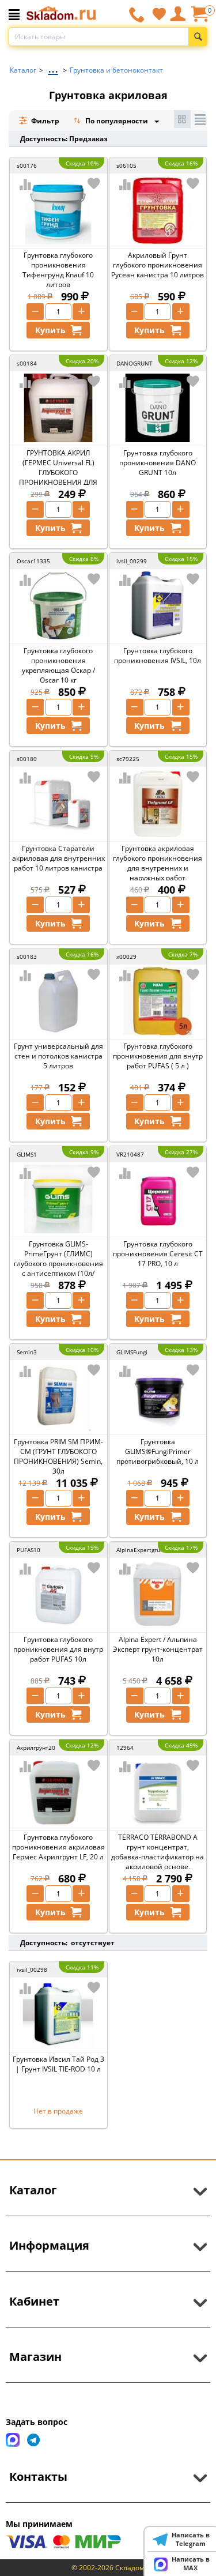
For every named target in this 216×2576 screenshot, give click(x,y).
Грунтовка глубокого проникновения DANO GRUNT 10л (158, 463)
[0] (199, 18)
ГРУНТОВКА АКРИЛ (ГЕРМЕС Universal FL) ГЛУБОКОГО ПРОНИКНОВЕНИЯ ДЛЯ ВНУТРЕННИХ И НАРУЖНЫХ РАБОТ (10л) (58, 477)
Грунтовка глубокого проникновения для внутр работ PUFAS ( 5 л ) (158, 1056)
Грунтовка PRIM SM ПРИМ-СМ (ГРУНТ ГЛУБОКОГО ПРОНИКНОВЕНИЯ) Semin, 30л (58, 1456)
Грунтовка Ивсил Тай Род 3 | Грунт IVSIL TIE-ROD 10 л (58, 2064)
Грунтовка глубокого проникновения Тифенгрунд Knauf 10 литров (58, 270)
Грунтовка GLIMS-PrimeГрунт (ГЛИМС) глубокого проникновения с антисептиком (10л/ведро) (58, 1263)
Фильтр (44, 121)
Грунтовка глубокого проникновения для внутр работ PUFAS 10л (58, 1649)
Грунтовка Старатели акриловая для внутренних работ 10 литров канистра (58, 858)
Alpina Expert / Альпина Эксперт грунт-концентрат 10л (158, 1649)
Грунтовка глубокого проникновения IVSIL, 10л (158, 656)
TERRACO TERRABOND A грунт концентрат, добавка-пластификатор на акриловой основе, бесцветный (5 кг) (158, 1857)
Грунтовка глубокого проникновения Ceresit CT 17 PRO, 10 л (158, 1254)
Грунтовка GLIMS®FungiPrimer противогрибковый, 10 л (158, 1451)
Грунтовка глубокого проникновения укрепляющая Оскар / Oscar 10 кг (58, 665)
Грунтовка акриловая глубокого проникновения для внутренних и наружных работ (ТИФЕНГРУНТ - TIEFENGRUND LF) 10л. (158, 873)
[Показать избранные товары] (159, 14)
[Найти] (198, 37)
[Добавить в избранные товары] (94, 183)
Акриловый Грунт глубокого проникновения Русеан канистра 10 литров (158, 265)
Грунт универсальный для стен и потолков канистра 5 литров (58, 1056)
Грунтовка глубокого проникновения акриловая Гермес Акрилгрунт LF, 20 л (58, 1847)
